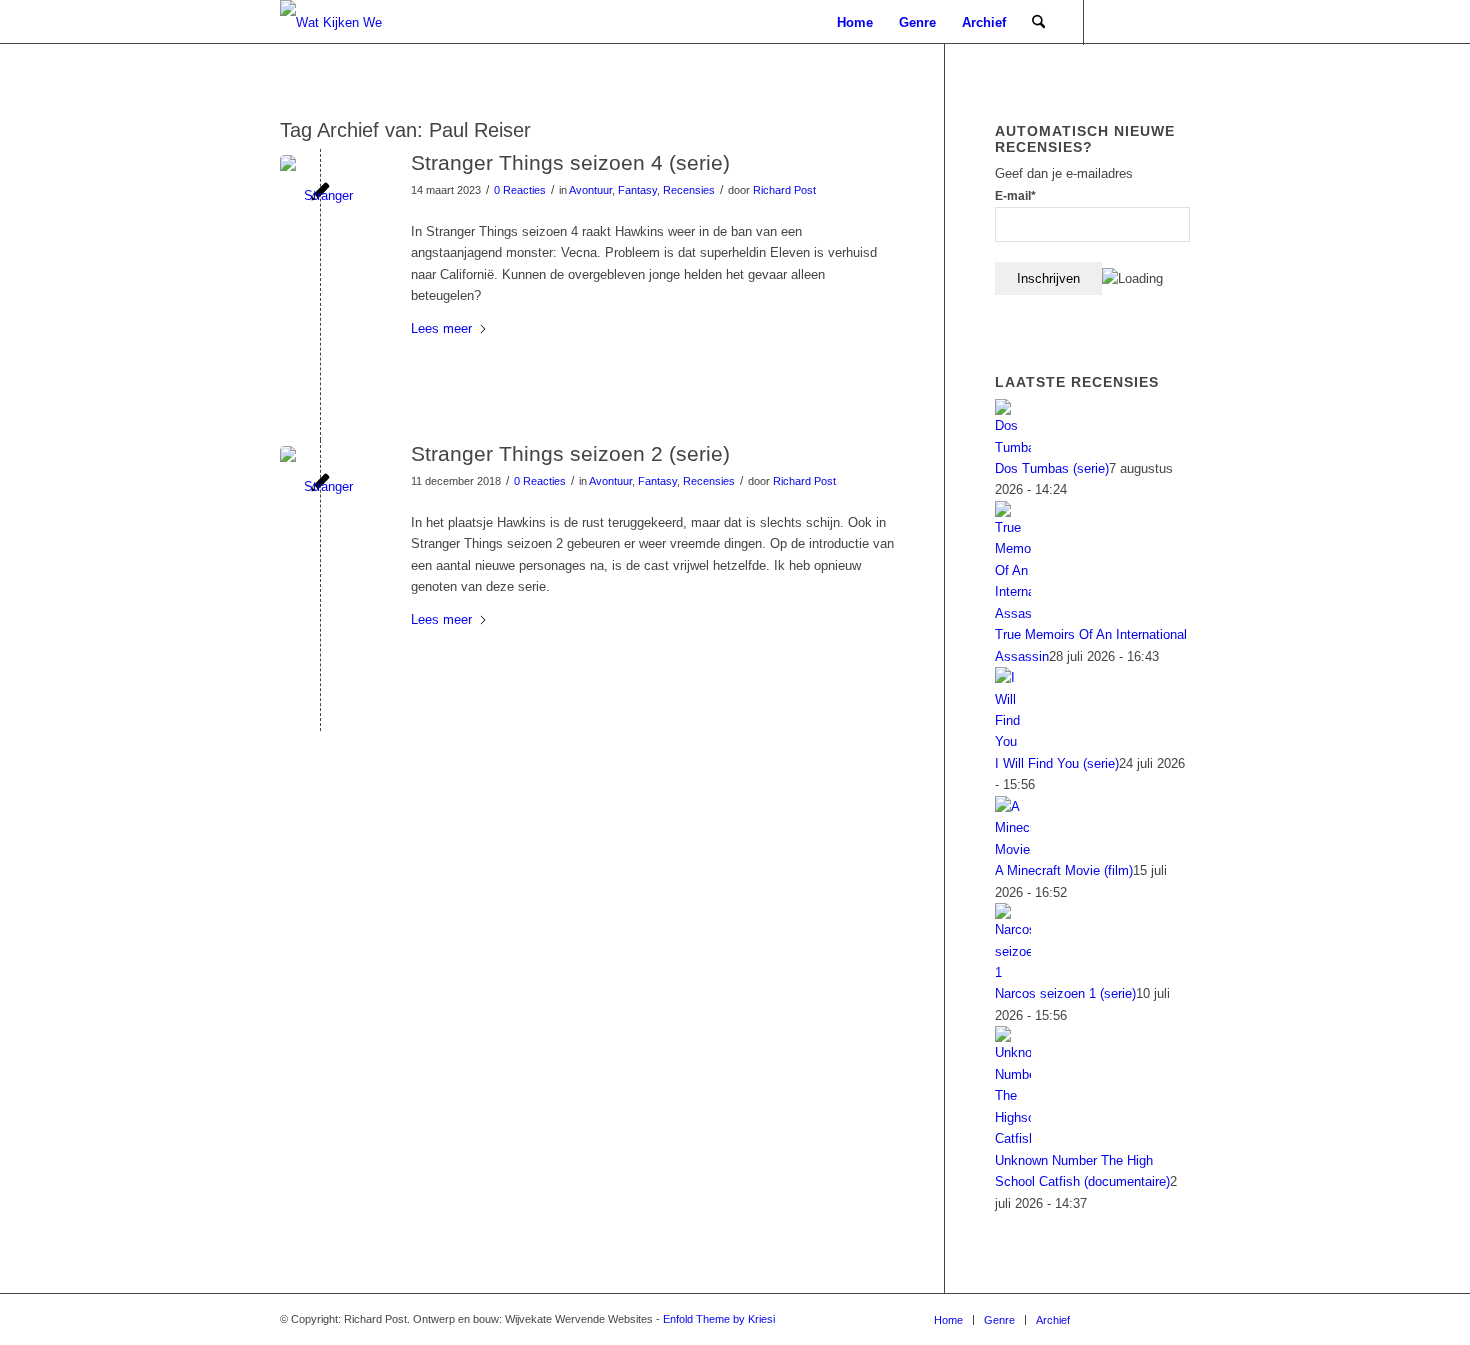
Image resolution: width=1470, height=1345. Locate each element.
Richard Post (784, 190)
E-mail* (1015, 196)
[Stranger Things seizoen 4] (320, 195)
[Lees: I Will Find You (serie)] (1013, 741)
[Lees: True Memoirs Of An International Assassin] (1013, 613)
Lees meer (441, 328)
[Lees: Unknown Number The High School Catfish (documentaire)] (1013, 1138)
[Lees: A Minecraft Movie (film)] (1013, 849)
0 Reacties (520, 190)
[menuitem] (855, 22)
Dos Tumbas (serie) (1052, 468)
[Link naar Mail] (1115, 22)
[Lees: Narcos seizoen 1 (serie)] (1013, 972)
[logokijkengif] (347, 22)
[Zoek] (1038, 22)
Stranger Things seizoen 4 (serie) (570, 162)
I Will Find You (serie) (1057, 763)
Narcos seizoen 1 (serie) (1065, 993)
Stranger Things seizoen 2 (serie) (570, 453)
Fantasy (637, 190)
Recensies (689, 190)
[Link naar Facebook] (1145, 22)
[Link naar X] (1175, 22)
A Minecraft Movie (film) (1064, 870)
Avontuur (590, 190)
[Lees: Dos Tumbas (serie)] (1013, 447)
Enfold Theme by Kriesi (719, 1319)
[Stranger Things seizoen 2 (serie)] (320, 486)
